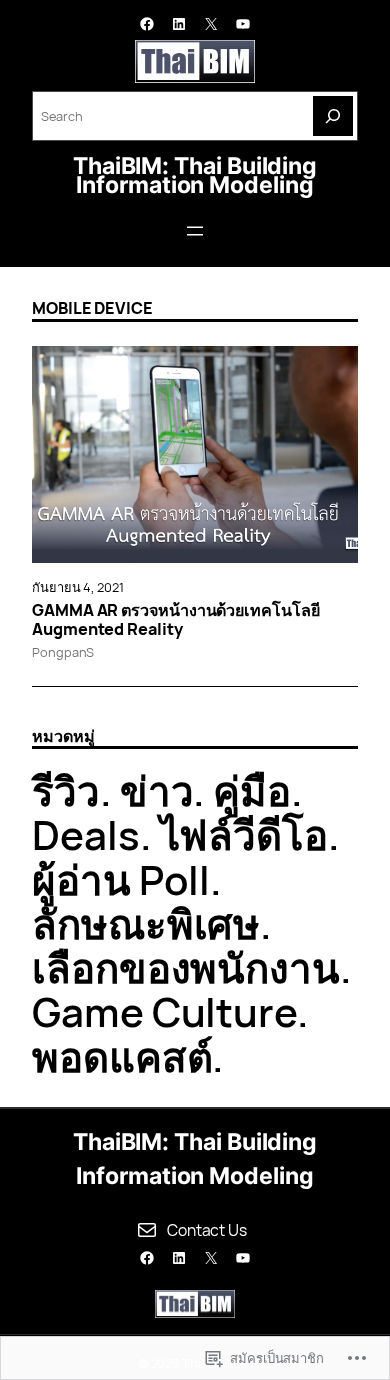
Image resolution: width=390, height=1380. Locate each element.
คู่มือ (252, 790)
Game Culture (164, 1011)
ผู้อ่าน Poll (121, 879)
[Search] (333, 116)
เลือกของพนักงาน (186, 967)
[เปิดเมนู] (195, 231)
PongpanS (63, 652)
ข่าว (157, 790)
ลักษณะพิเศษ (146, 923)
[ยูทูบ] (243, 24)
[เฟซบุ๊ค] (147, 24)
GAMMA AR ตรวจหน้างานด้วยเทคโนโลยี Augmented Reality (176, 620)
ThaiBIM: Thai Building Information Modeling (195, 175)
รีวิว (66, 790)
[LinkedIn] (179, 24)
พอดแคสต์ (122, 1056)
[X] (211, 24)
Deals (86, 834)
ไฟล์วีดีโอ (244, 834)
